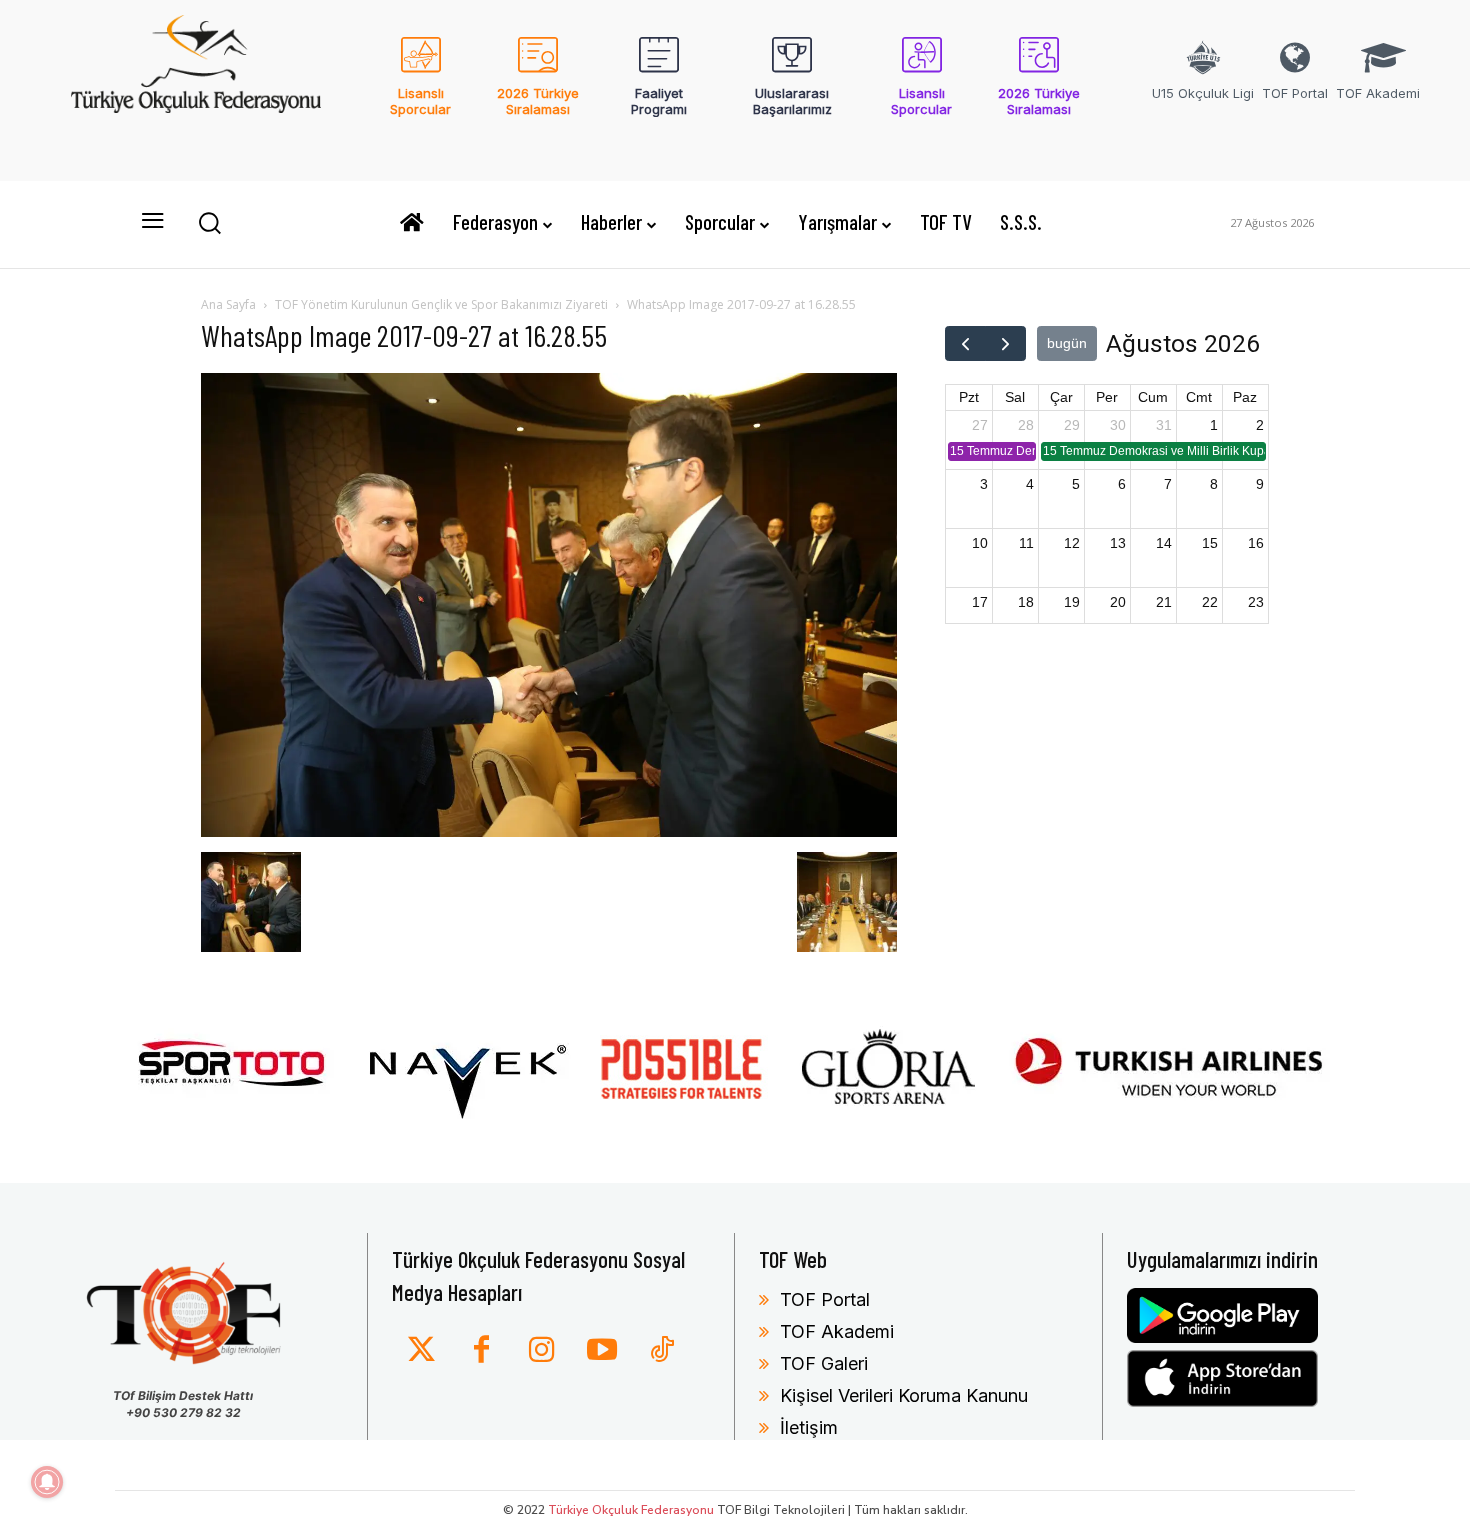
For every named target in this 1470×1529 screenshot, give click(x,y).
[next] (1005, 343)
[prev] (965, 343)
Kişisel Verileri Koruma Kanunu (904, 1395)
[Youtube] (602, 1351)
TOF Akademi (837, 1331)
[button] (209, 222)
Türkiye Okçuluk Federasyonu (631, 1510)
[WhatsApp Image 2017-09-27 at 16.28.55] (549, 831)
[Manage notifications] (47, 1482)
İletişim (809, 1427)
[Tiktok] (662, 1351)
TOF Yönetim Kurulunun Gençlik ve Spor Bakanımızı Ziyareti (441, 304)
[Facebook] (482, 1351)
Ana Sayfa (228, 304)
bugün (1067, 343)
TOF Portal (825, 1299)
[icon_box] (421, 89)
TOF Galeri (824, 1363)
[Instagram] (542, 1351)
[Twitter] (422, 1351)
